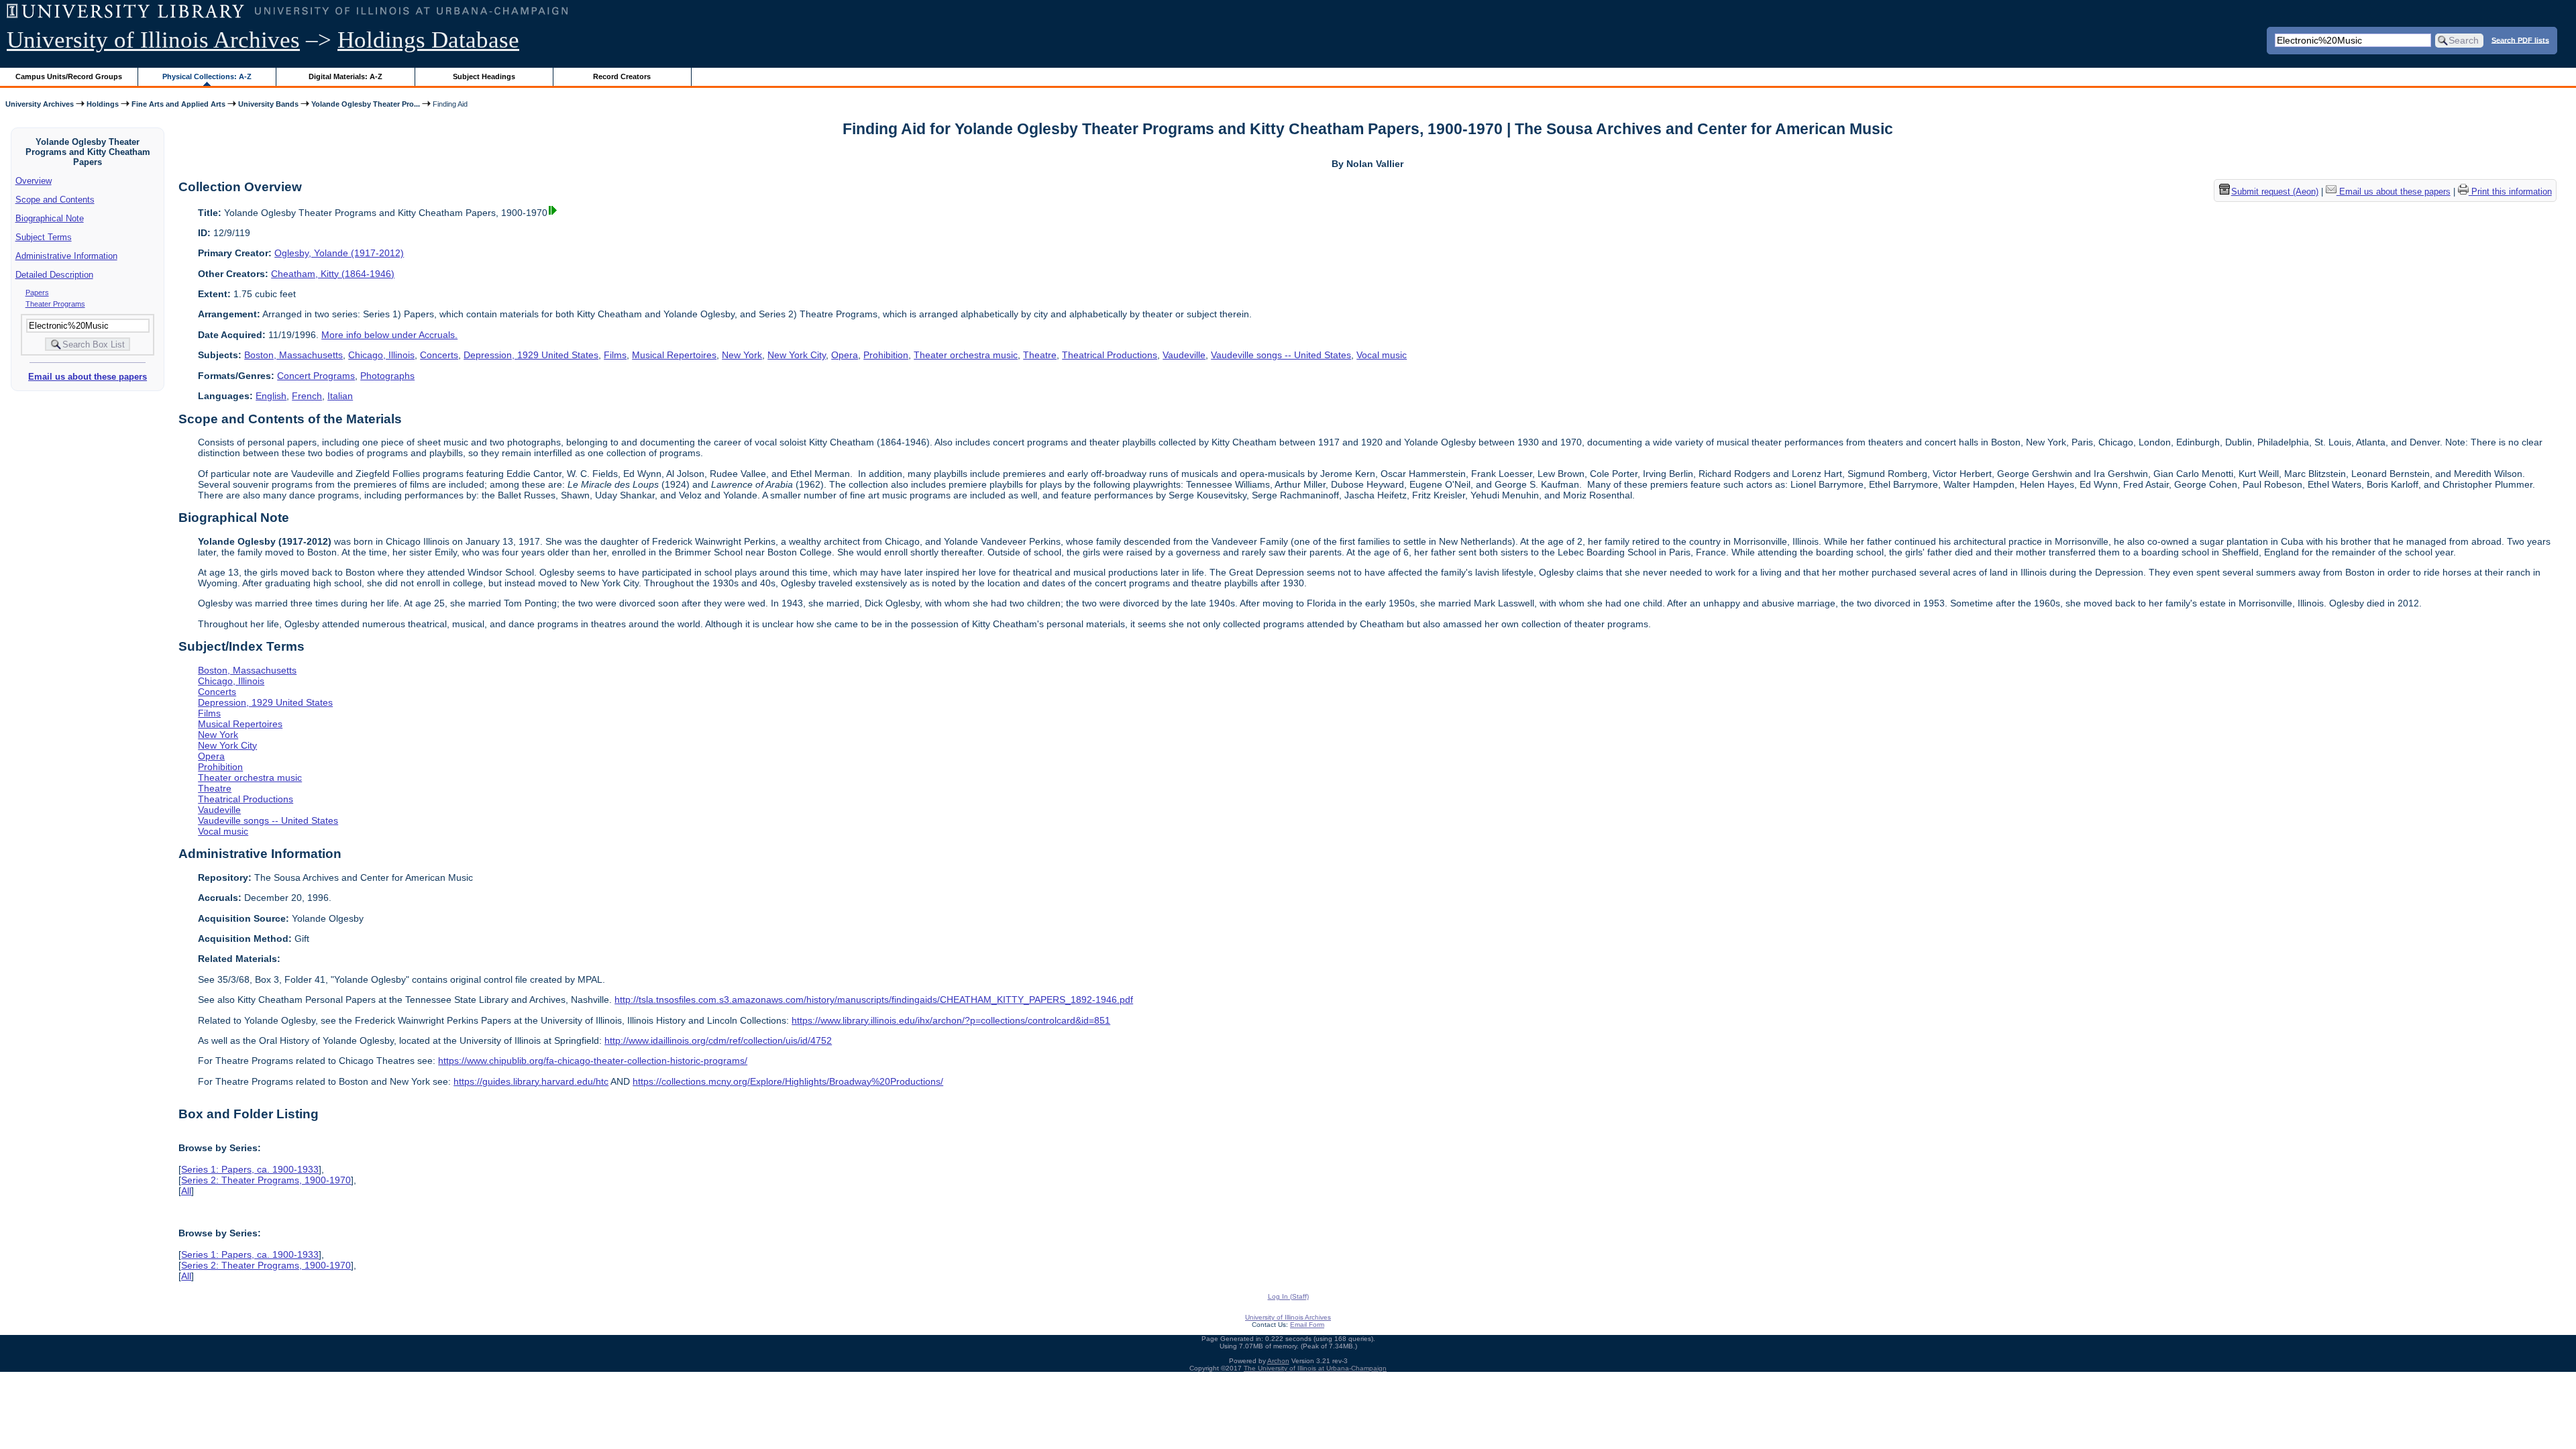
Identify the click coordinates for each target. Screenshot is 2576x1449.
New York (742, 355)
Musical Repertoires (674, 355)
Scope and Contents (55, 200)
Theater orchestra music (966, 355)
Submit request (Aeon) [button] (2275, 192)
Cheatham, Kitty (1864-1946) (333, 274)
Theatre (1040, 355)
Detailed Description (54, 275)
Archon (1278, 1361)
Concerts (439, 355)
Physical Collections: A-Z (207, 76)
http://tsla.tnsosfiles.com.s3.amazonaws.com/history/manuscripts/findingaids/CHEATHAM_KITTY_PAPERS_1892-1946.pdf (874, 1000)
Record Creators (622, 76)
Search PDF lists (2520, 40)
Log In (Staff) (1288, 1296)
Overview (34, 181)
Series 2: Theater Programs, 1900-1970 (266, 1180)
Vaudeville (1184, 355)
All (186, 1191)
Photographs (387, 376)
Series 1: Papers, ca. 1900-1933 (250, 1169)
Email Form (1307, 1325)
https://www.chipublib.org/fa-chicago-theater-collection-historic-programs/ (593, 1061)
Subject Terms (44, 237)
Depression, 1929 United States (531, 355)
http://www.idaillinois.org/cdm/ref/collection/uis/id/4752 (718, 1040)
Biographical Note (50, 218)
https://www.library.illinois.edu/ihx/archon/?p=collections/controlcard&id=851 (951, 1020)
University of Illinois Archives (153, 40)
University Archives (40, 104)
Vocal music (1382, 355)
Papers (37, 292)
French (307, 396)
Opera (845, 355)
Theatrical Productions (1110, 355)
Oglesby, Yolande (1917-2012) (339, 253)
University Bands (268, 104)
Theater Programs (55, 304)
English (271, 396)
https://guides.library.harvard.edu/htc (531, 1081)
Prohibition (886, 355)
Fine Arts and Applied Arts (178, 104)
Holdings (103, 104)
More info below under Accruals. (389, 335)
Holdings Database (428, 40)
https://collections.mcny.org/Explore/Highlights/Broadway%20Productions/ (788, 1081)
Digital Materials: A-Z (345, 76)
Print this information (2510, 192)
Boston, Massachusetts (293, 355)
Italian (340, 396)
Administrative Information (66, 256)
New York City (797, 355)
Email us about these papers (88, 377)
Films (615, 355)
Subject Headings (484, 76)
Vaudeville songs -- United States (1281, 355)
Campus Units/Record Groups (69, 76)
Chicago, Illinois (381, 355)
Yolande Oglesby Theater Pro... (366, 104)
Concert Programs (316, 376)
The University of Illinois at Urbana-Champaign (1315, 1368)
